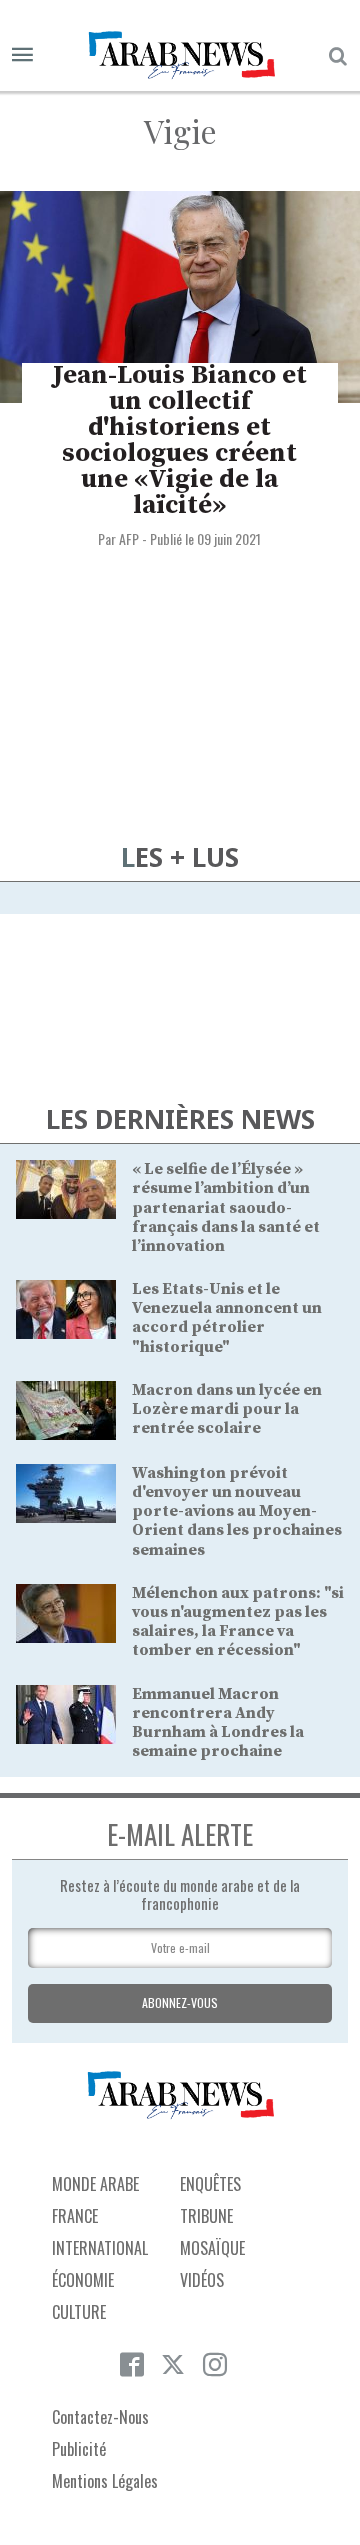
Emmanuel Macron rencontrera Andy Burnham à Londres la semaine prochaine (218, 1723)
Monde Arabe (95, 2184)
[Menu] (22, 55)
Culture (79, 2312)
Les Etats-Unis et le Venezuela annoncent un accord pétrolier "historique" (227, 1318)
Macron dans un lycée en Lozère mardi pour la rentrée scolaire (227, 1409)
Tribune (206, 2216)
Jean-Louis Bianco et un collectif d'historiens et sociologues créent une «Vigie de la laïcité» (180, 440)
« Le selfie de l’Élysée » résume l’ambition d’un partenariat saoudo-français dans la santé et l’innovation (226, 1207)
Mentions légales (105, 2481)
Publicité (79, 2449)
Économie (83, 2280)
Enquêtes (210, 2184)
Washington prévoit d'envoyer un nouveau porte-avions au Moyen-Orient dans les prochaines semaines (237, 1511)
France (75, 2216)
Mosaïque (212, 2248)
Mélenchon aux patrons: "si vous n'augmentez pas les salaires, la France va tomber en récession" (238, 1622)
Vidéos (202, 2280)
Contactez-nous (100, 2417)
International (100, 2248)
